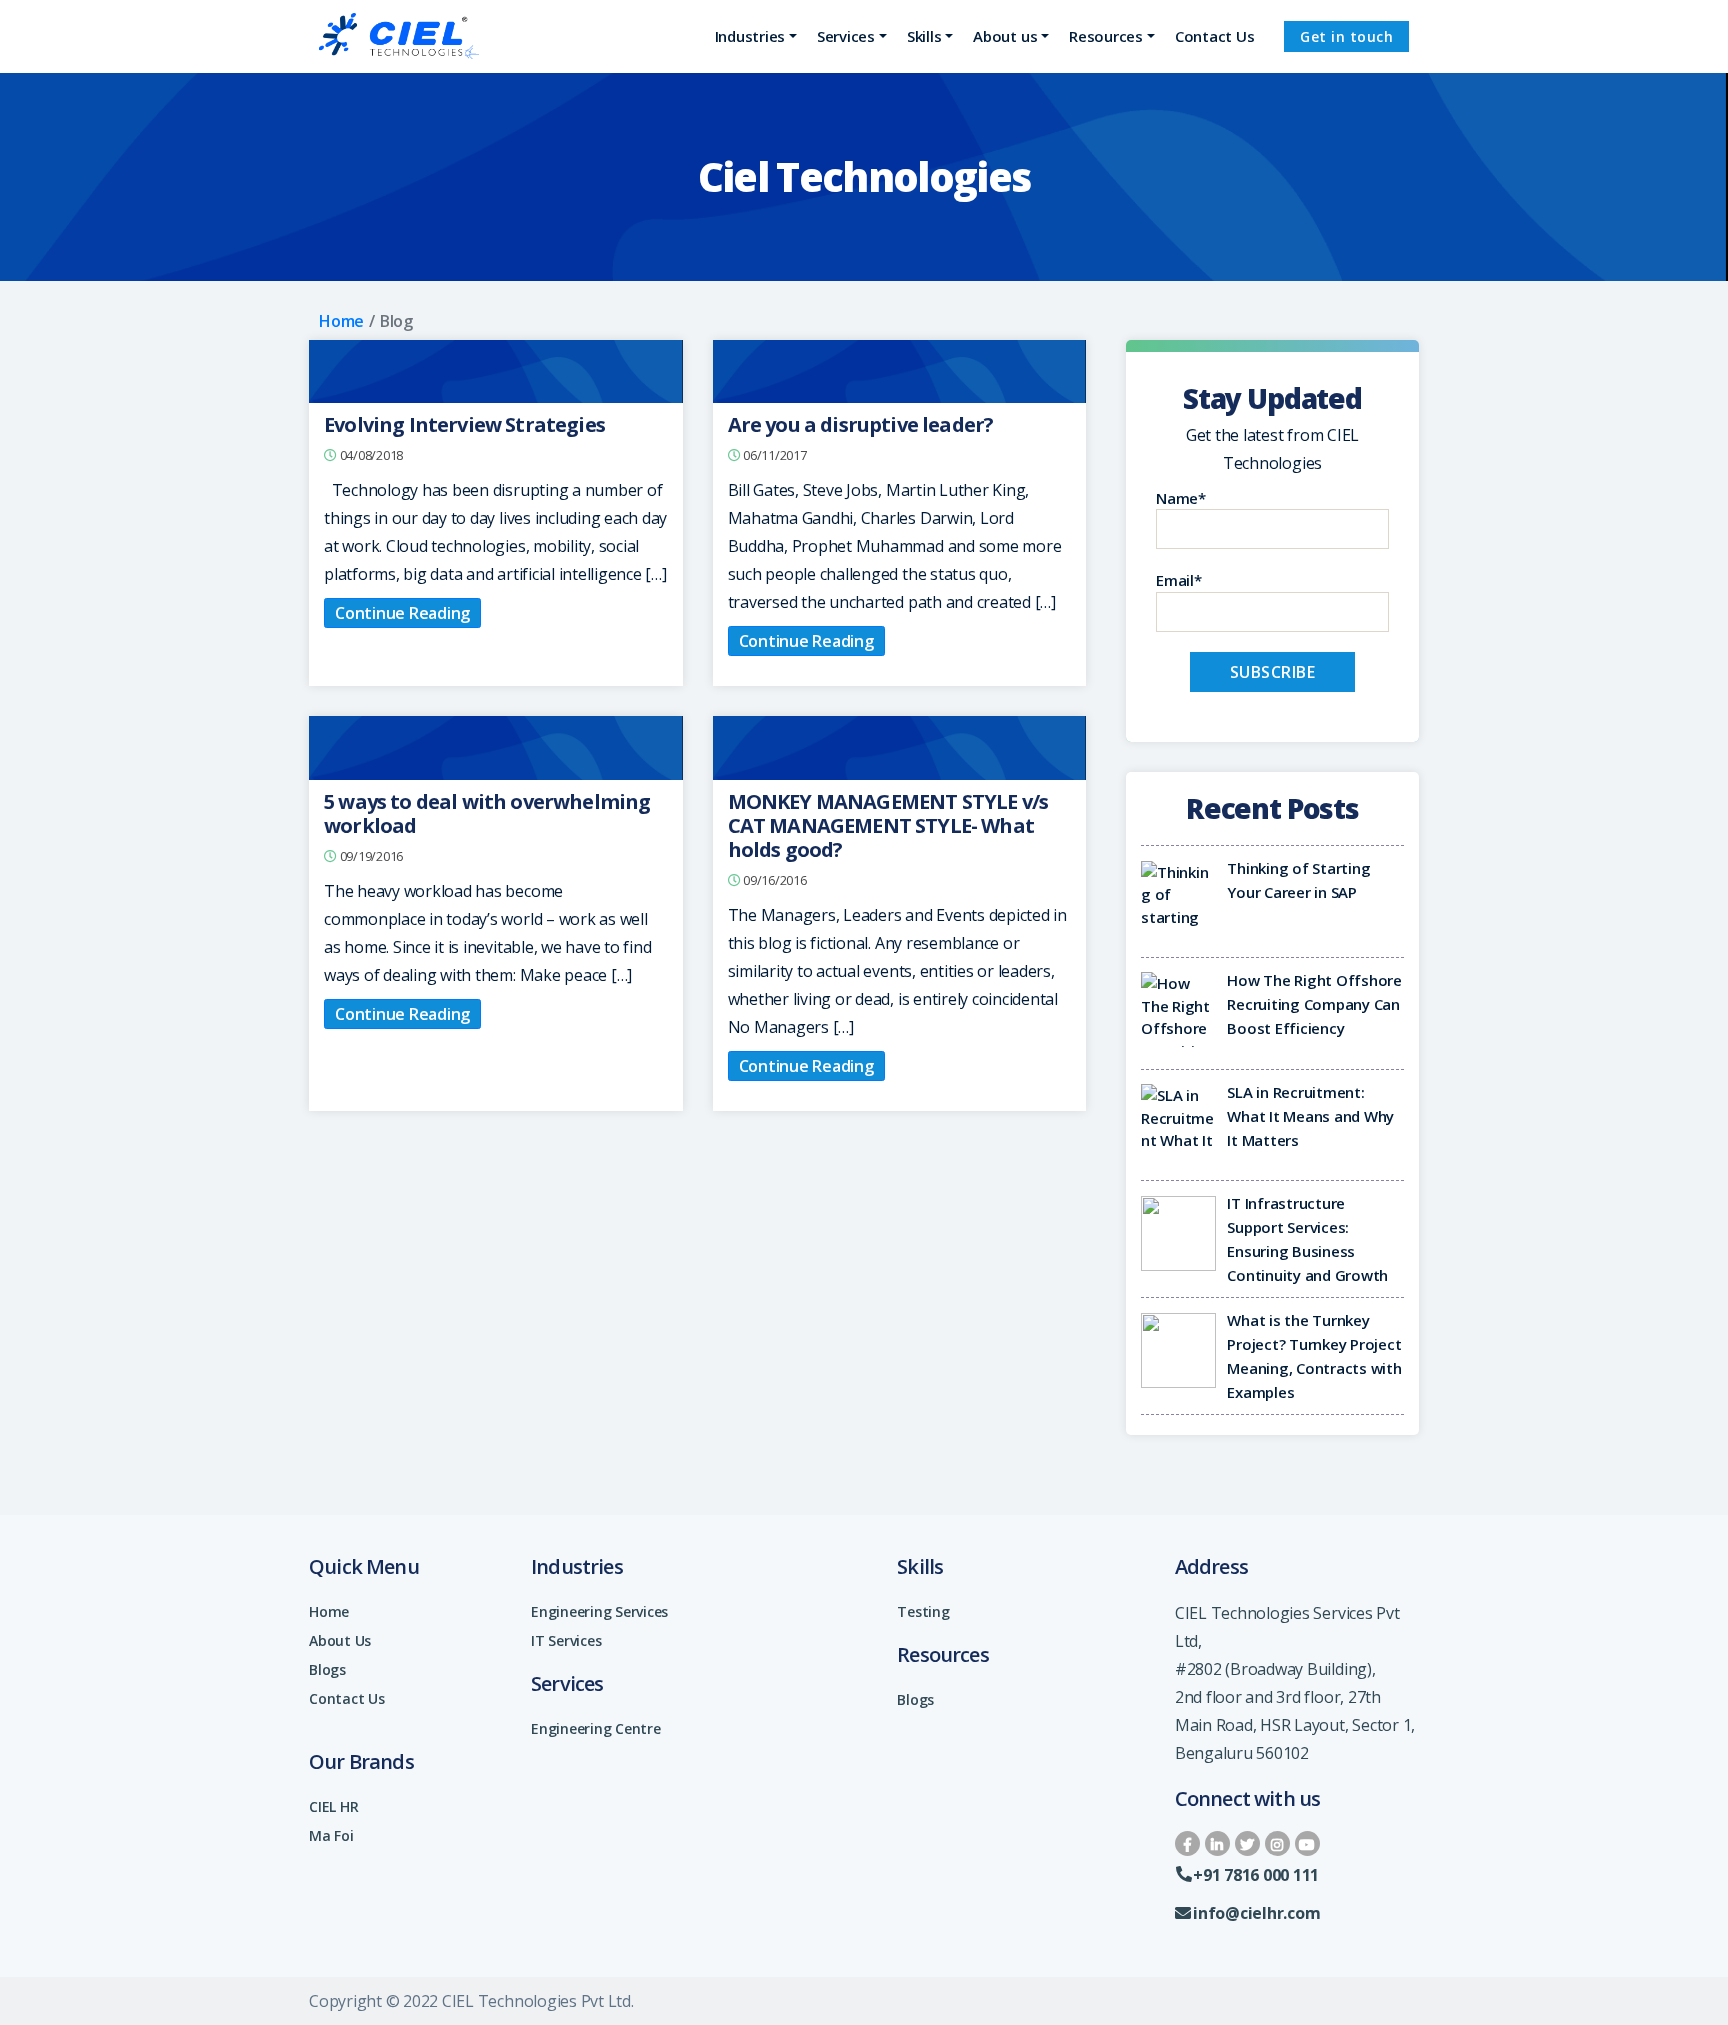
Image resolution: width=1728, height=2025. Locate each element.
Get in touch (1346, 36)
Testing (923, 1611)
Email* (1179, 580)
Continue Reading (402, 613)
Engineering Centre (596, 1728)
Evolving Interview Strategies (464, 424)
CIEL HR (333, 1806)
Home (341, 321)
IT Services (566, 1640)
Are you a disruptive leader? (861, 424)
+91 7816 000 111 (1256, 1875)
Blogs (327, 1669)
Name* (1181, 498)
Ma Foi (331, 1835)
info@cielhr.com (1256, 1913)
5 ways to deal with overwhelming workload (487, 813)
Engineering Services (599, 1611)
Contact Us (347, 1698)
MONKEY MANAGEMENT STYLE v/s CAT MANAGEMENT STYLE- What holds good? (888, 825)
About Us (340, 1640)
